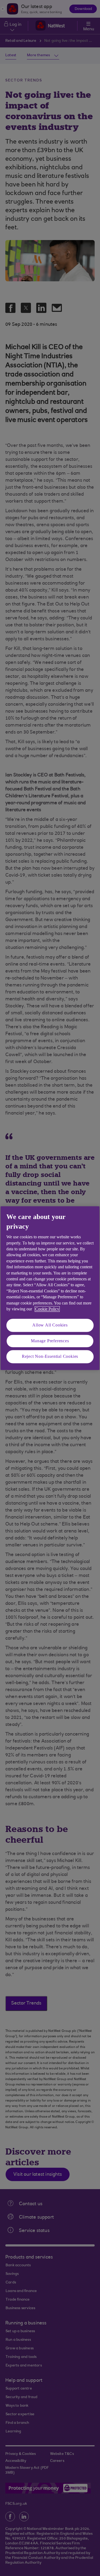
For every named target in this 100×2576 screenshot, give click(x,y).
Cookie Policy (47, 1309)
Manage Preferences (50, 1341)
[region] (50, 1288)
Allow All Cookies (50, 1325)
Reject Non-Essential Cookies (50, 1357)
